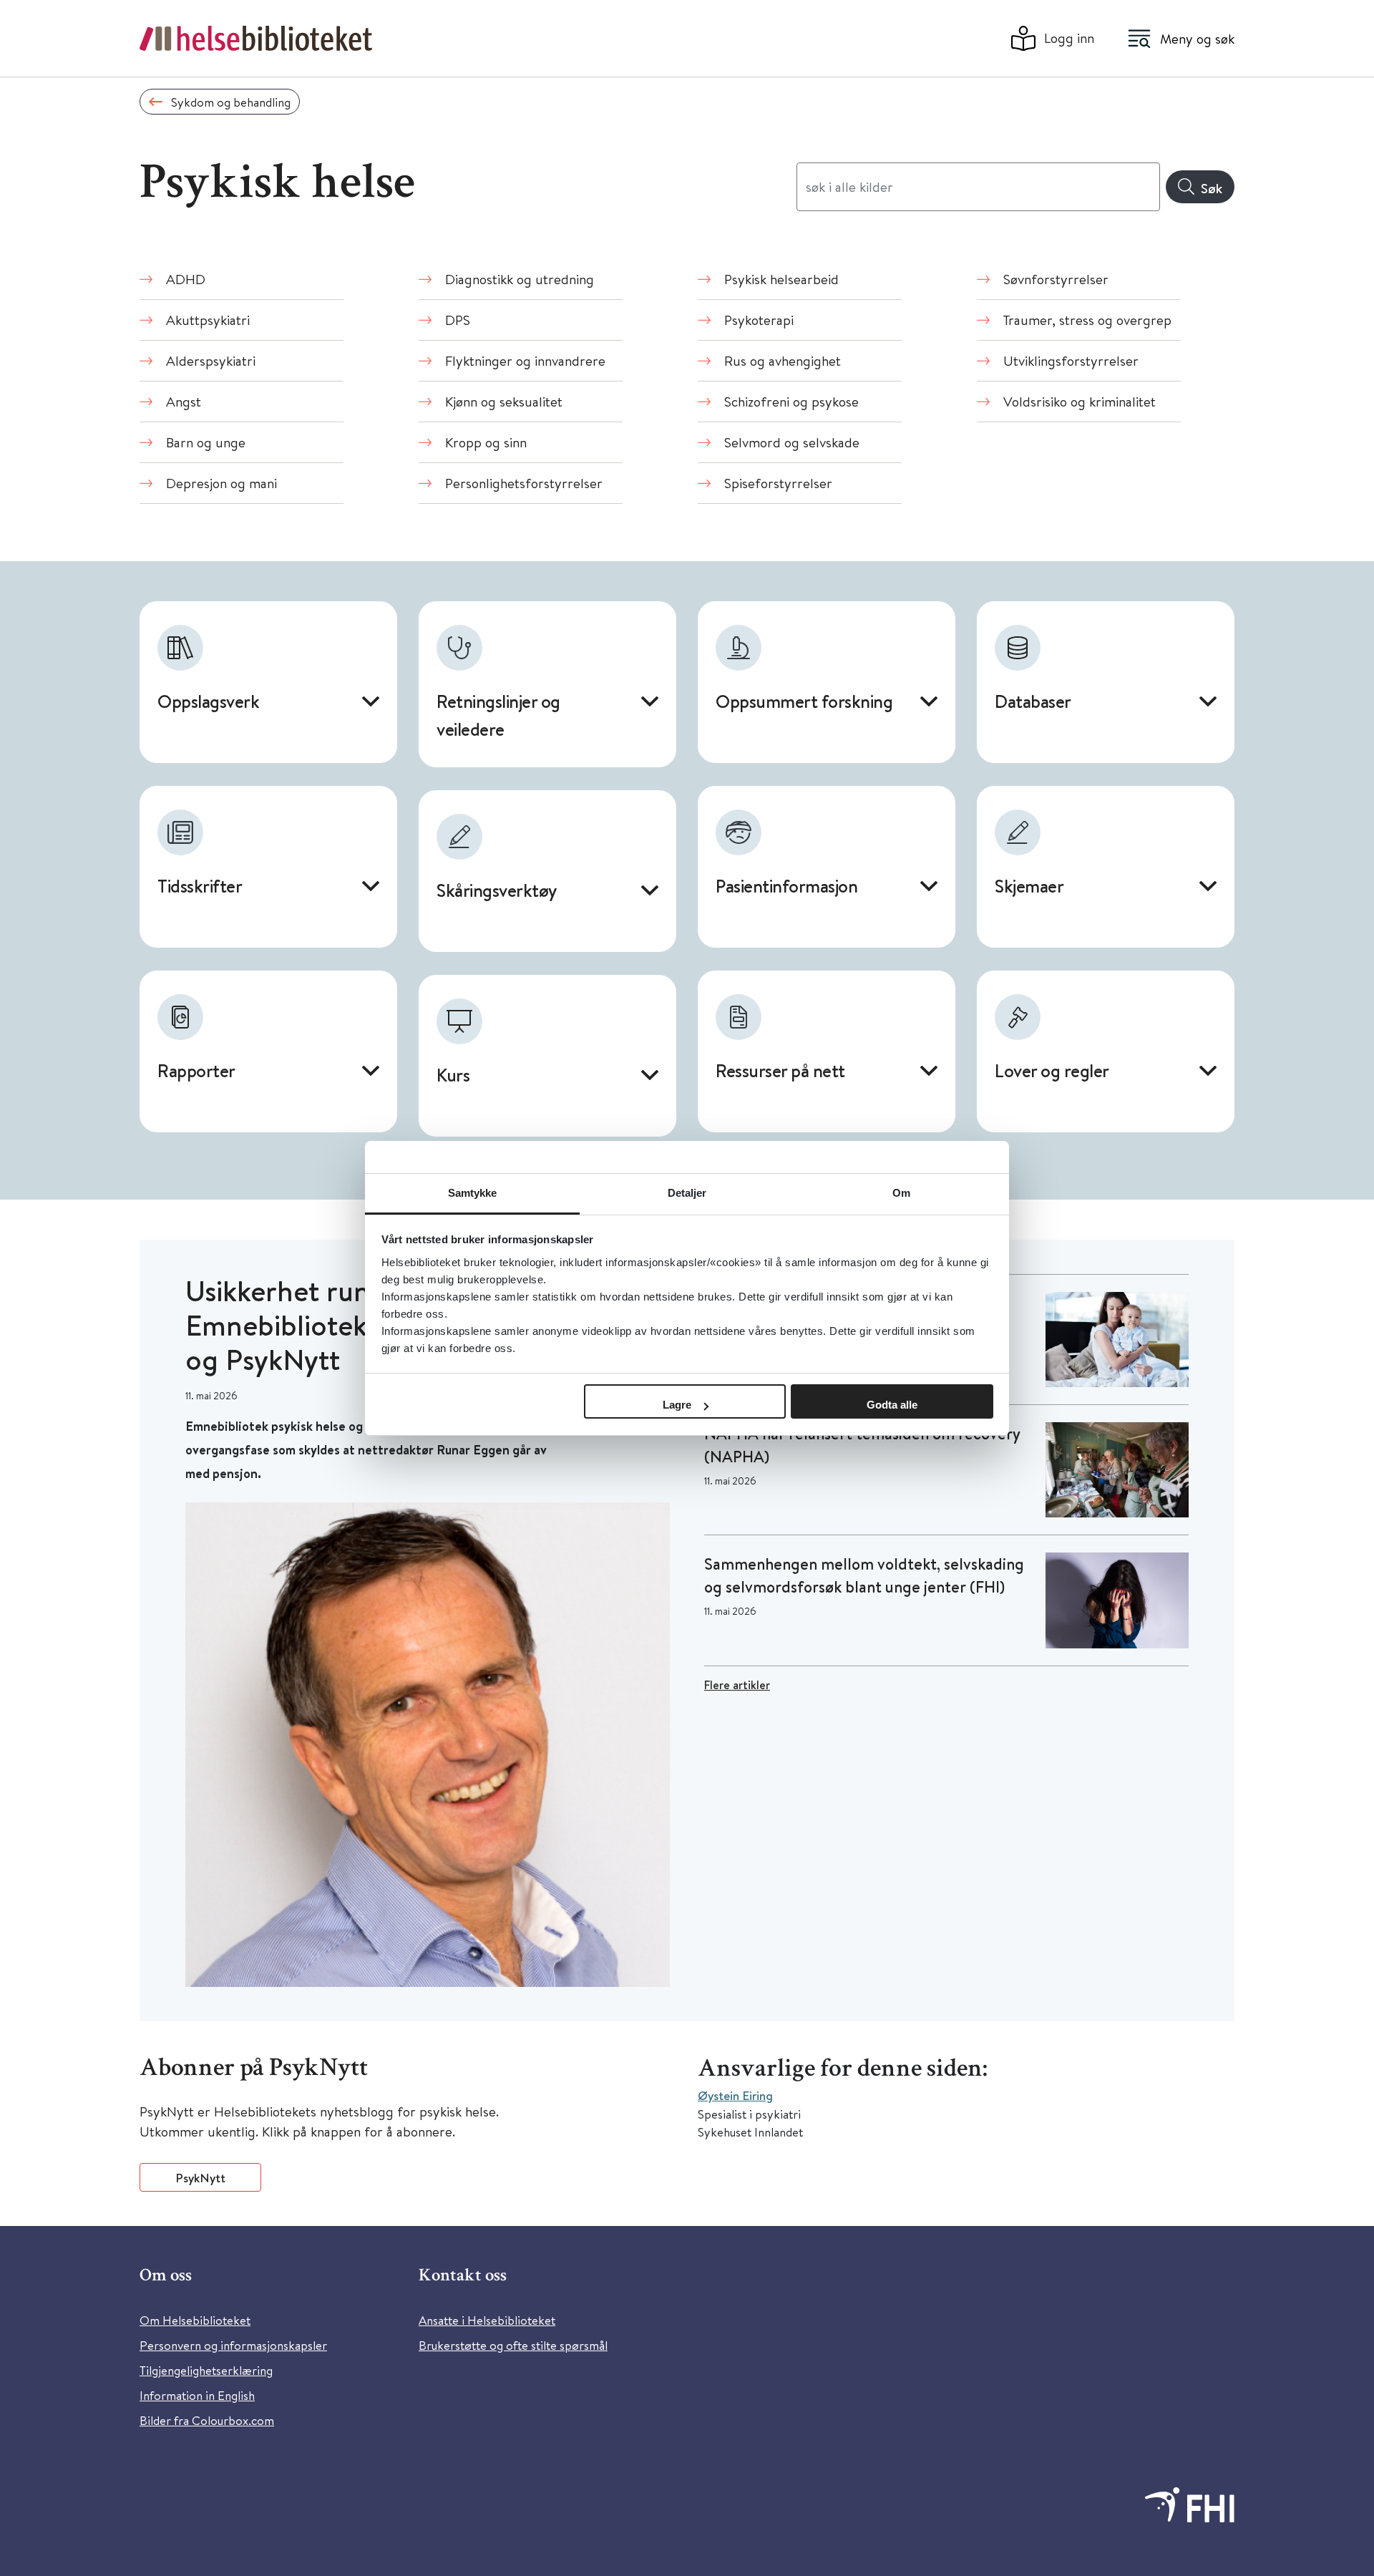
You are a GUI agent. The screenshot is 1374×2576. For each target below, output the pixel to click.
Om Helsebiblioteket (195, 2320)
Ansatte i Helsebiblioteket (487, 2320)
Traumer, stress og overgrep (1087, 320)
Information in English (197, 2395)
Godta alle (892, 1405)
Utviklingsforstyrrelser (1071, 360)
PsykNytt (200, 2178)
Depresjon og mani (221, 483)
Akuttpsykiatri (208, 320)
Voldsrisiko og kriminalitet (1080, 401)
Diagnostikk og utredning (520, 279)
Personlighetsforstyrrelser (524, 483)
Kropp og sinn (486, 442)
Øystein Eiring (735, 2095)
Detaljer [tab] (687, 1193)
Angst (184, 401)
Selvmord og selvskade (792, 442)
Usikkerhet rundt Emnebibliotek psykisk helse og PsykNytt (360, 1325)
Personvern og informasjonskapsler (233, 2345)
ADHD (186, 279)
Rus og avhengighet (783, 360)
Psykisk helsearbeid (781, 279)
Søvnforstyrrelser (1056, 279)
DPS (458, 320)
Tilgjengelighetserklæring (206, 2370)
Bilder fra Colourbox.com (207, 2420)
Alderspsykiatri (211, 360)
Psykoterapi (759, 320)
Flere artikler (737, 1685)
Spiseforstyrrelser (778, 483)
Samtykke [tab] (473, 1193)
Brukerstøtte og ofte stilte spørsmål (513, 2345)
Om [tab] (901, 1193)
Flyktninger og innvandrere (525, 360)
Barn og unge (206, 442)
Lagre (677, 1405)
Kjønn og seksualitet (504, 401)
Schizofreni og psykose (791, 401)
